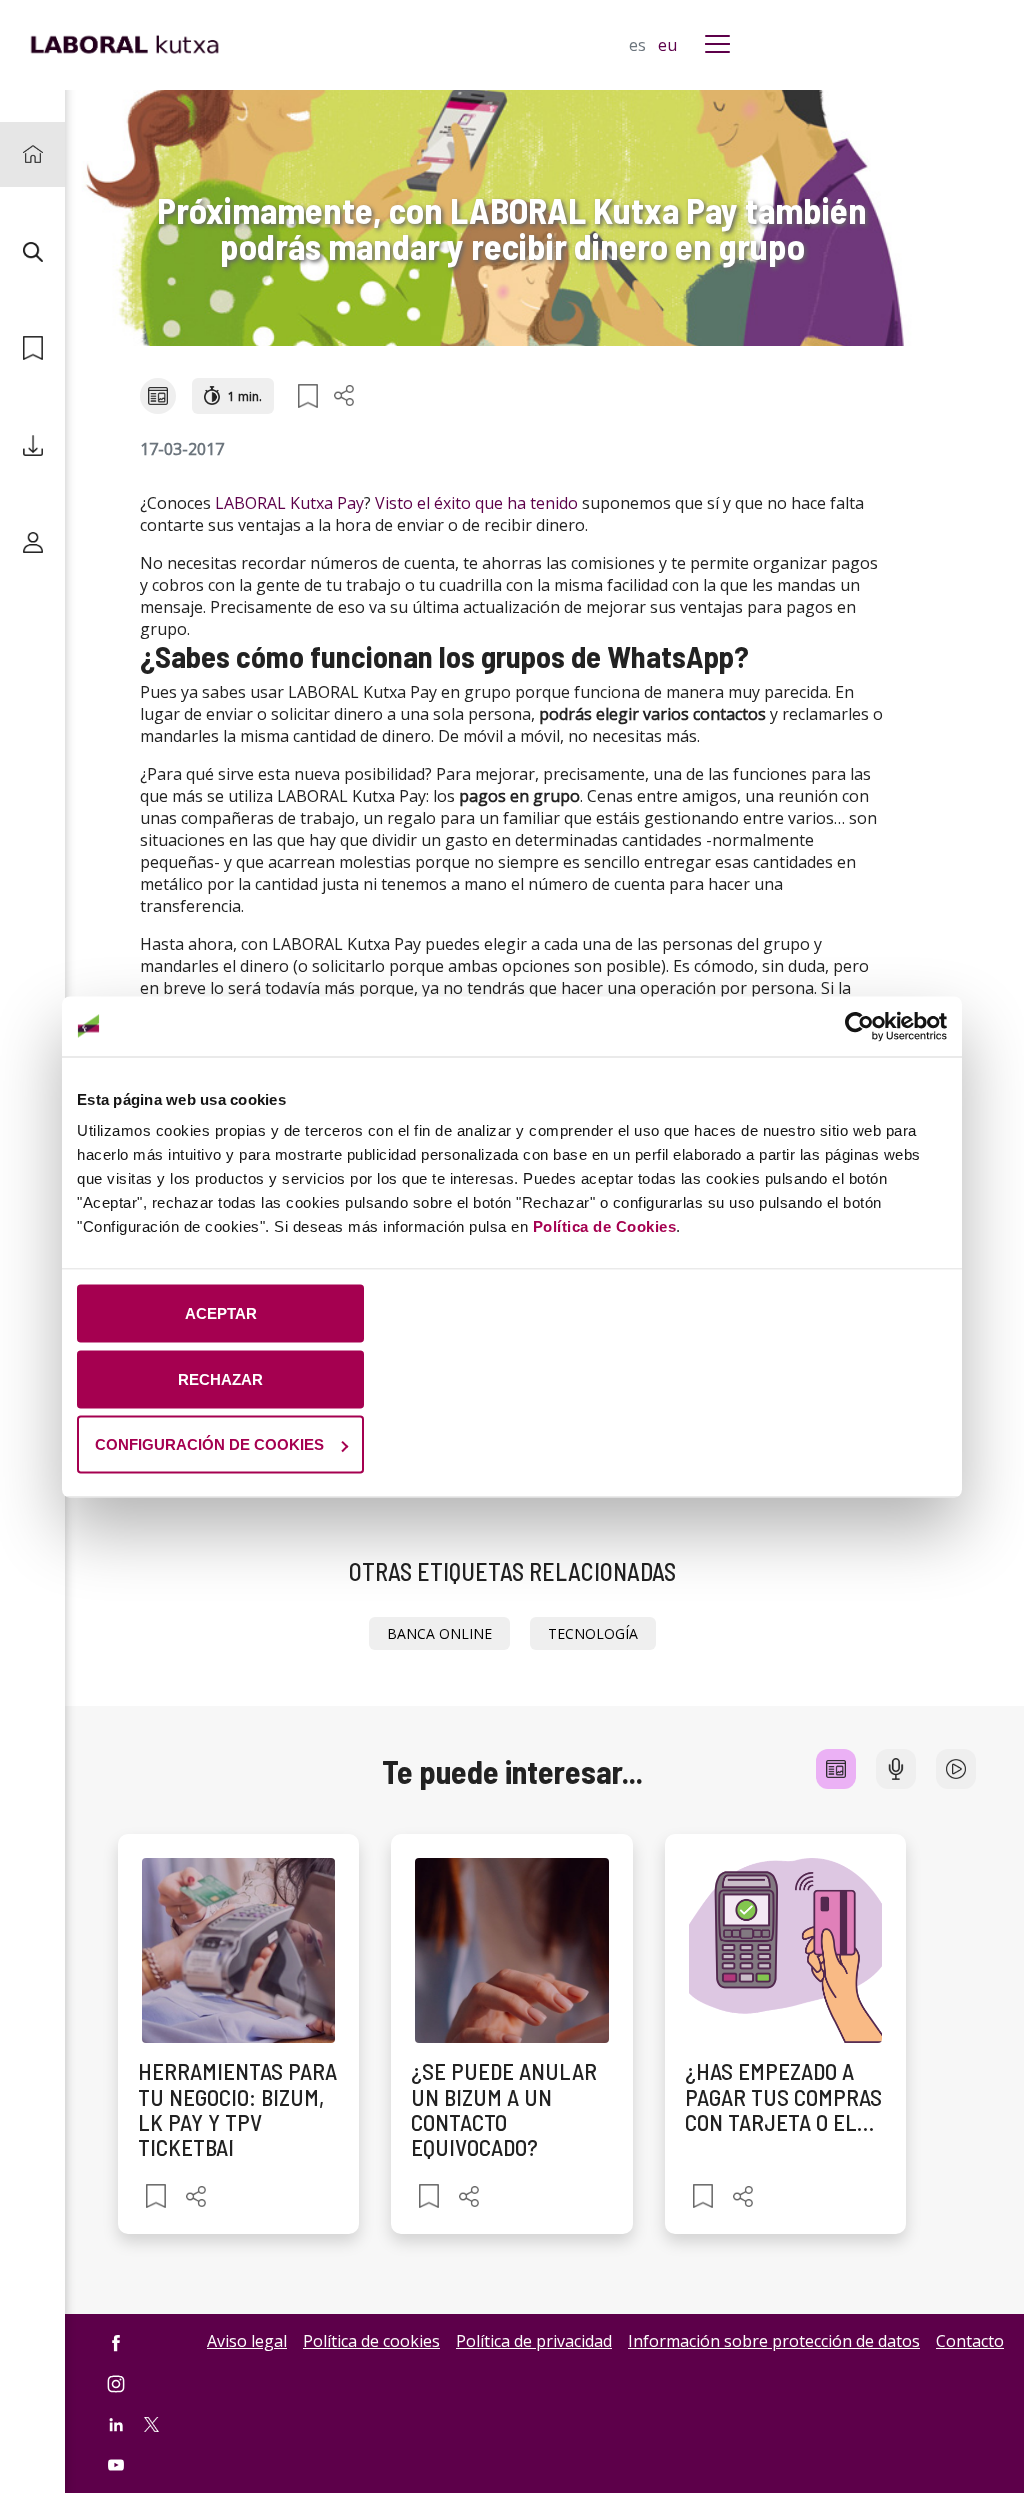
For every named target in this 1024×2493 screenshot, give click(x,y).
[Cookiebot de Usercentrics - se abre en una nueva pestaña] (859, 1026)
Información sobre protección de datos (774, 2341)
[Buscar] (32, 251)
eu (667, 45)
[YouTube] (116, 2465)
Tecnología (593, 1633)
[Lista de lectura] (32, 348)
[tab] (836, 1769)
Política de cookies (371, 2341)
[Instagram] (116, 2383)
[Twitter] (151, 2423)
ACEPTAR (221, 1313)
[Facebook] (116, 2342)
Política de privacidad (534, 2341)
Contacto (970, 2341)
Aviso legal (247, 2341)
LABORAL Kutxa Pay (289, 503)
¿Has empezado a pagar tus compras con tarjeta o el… (783, 2096)
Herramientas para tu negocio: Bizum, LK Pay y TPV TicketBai (237, 2109)
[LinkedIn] (116, 2424)
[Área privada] (32, 542)
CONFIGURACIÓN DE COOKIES (209, 1444)
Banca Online (439, 1633)
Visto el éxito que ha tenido (476, 503)
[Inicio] (32, 154)
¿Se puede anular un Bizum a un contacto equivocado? (504, 2109)
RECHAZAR (220, 1378)
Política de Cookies (605, 1226)
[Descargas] (32, 445)
